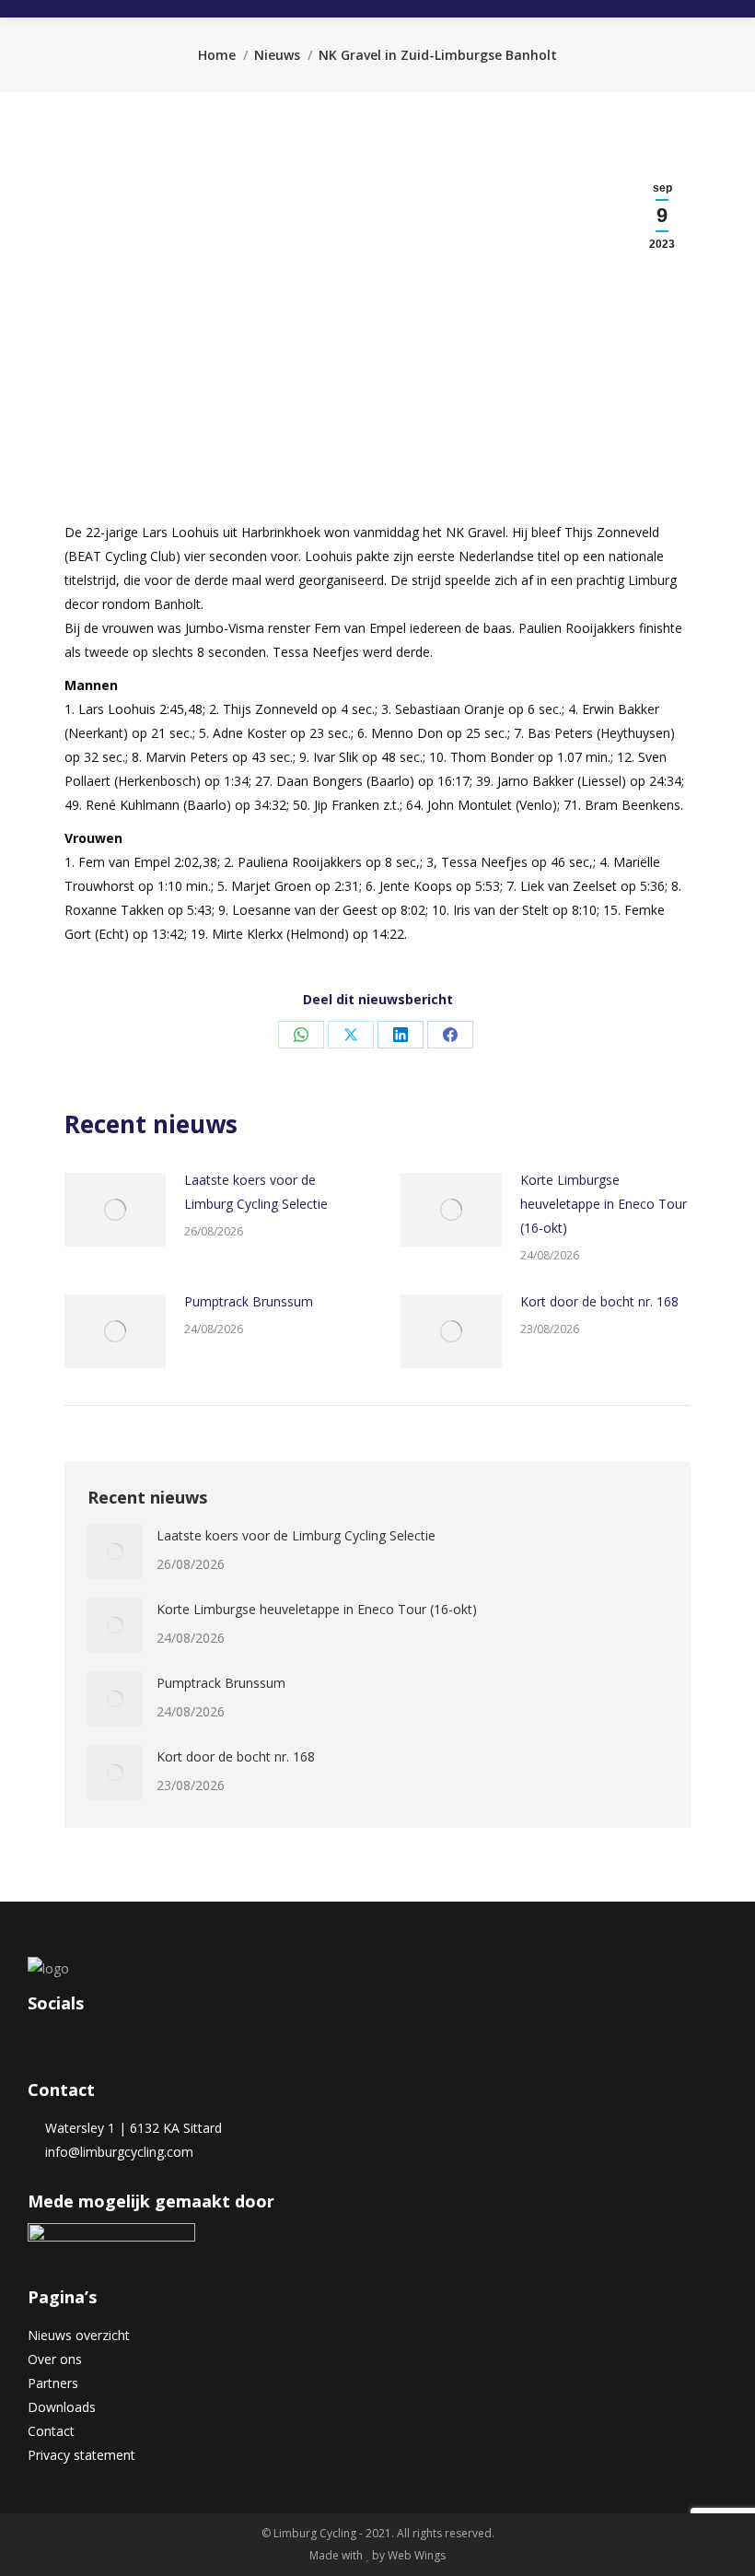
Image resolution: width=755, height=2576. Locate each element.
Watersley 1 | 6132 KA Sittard (130, 2128)
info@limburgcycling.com (116, 2152)
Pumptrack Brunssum (249, 1301)
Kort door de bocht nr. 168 (599, 1301)
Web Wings (417, 2555)
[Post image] (115, 1210)
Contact (51, 2431)
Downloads (62, 2407)
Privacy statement (81, 2455)
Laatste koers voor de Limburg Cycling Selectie (256, 1192)
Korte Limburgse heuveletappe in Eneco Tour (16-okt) (604, 1204)
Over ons (55, 2359)
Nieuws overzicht (79, 2335)
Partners (53, 2383)
